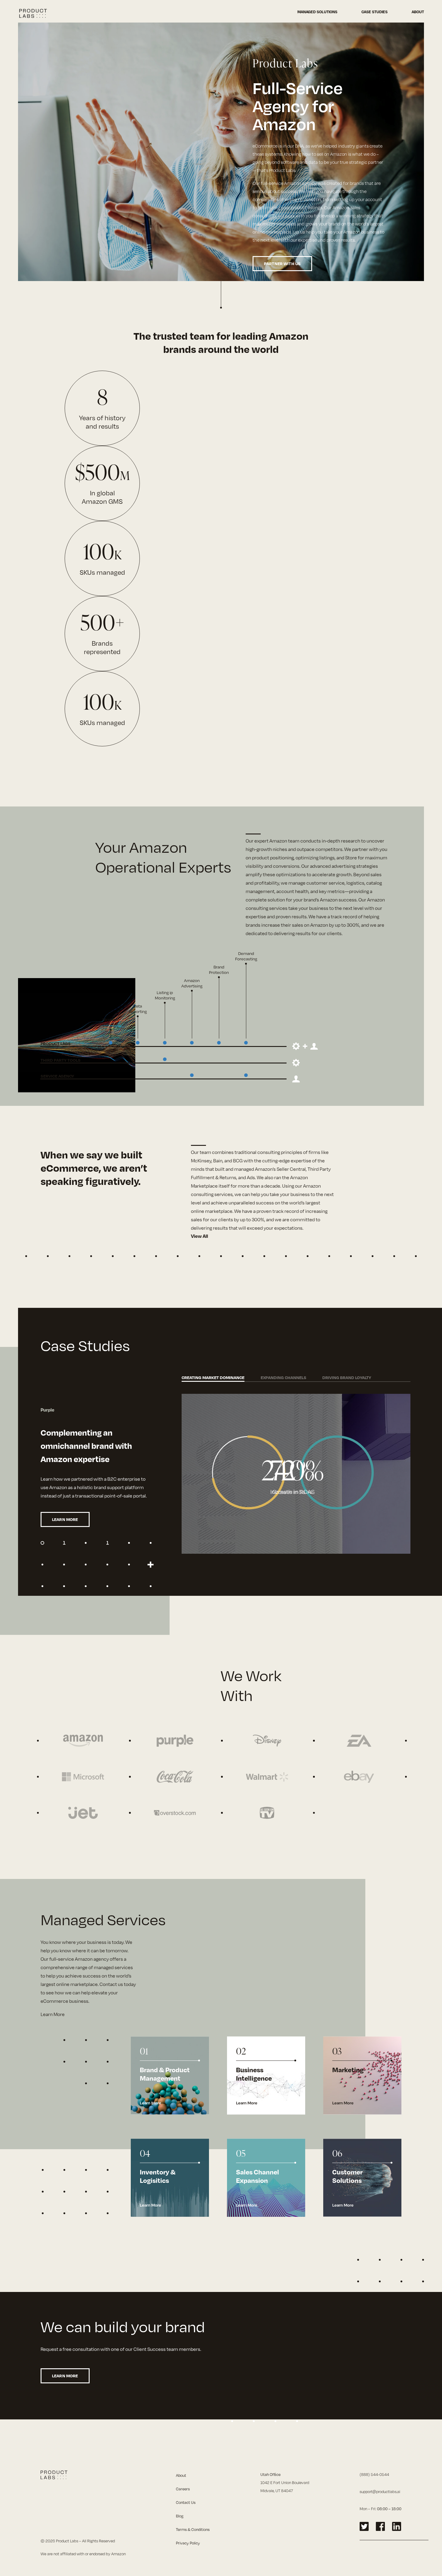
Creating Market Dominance (213, 1377)
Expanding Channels (284, 1377)
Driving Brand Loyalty (347, 1377)
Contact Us (186, 2502)
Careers (183, 2489)
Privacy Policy (188, 2543)
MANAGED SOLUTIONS (317, 12)
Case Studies (374, 12)
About (418, 12)
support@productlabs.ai (380, 2492)
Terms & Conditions (193, 2529)
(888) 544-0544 (374, 2474)
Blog (180, 2516)
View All (200, 1236)
